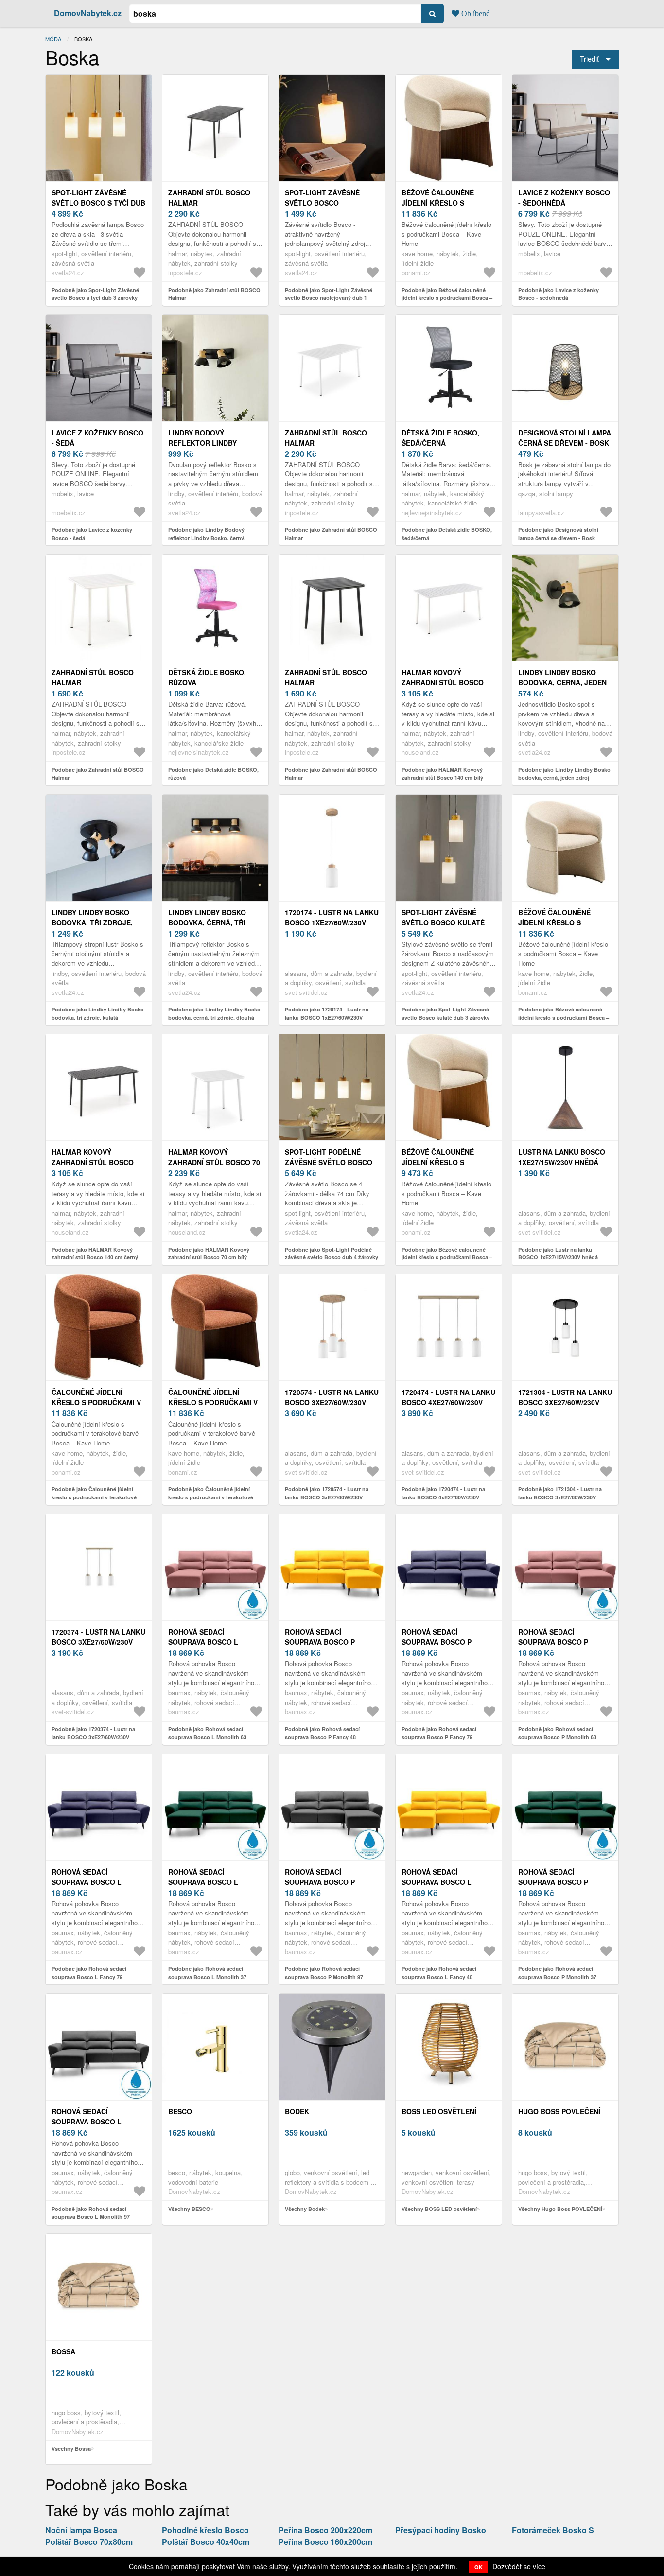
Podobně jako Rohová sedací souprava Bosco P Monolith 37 (557, 1973)
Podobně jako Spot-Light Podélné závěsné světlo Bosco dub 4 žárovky (332, 1253)
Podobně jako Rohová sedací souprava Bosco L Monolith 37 (207, 1973)
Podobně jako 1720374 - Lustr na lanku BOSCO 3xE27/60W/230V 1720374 (93, 1737)
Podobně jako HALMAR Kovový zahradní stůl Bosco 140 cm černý (95, 1253)
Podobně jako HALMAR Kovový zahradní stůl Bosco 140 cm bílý (442, 774)
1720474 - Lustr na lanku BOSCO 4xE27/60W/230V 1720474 (448, 1402)
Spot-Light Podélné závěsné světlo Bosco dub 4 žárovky (329, 1162)
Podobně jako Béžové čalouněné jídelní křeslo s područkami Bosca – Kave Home (447, 298)
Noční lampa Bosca (81, 2530)
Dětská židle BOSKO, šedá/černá (440, 438)
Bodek (297, 2111)
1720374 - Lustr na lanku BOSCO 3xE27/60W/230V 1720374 (98, 1642)
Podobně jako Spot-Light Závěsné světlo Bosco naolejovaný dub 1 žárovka (329, 298)
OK (479, 2567)
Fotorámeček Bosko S (553, 2530)
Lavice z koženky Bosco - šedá (97, 438)
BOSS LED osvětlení (439, 2111)
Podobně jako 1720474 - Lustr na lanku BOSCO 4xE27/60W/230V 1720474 (443, 1497)
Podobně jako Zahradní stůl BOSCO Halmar (214, 294)
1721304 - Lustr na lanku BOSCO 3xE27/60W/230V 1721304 (565, 1402)
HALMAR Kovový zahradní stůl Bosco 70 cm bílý (214, 1162)
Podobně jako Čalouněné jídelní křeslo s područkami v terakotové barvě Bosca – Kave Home (94, 1497)
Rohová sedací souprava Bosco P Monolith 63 (553, 1642)
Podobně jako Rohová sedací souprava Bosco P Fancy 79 (439, 1733)
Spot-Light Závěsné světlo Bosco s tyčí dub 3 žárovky (98, 203)
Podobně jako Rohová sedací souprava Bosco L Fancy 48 (439, 1973)
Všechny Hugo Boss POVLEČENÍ (560, 2209)
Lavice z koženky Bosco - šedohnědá (564, 198)
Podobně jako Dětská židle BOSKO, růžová (213, 774)
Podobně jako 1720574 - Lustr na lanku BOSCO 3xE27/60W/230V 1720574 (327, 1497)
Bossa (63, 2351)
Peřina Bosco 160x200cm (325, 2542)
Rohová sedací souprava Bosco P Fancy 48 (320, 1642)
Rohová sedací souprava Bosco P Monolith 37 (553, 1882)
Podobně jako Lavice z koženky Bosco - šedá (92, 534)
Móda (53, 39)
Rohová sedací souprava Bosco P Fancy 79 (437, 1642)
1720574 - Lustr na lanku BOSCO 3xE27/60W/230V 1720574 (332, 1402)
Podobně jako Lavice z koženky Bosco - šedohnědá (559, 294)
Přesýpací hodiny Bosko (441, 2530)
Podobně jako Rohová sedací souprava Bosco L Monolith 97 (91, 2213)
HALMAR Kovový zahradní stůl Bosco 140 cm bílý (443, 682)
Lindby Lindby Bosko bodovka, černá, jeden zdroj (562, 682)
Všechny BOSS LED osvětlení (439, 2209)
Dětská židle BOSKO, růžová (207, 677)
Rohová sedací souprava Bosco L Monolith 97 (87, 2122)
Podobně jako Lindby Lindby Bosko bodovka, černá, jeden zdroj (564, 774)
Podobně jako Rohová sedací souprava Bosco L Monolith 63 (207, 1733)
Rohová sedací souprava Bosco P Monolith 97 (320, 1882)
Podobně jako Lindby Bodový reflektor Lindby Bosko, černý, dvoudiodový (207, 538)
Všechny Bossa (71, 2448)
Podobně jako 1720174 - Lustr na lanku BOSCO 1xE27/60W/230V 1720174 (327, 1017)
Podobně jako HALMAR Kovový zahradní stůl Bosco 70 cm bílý (209, 1253)
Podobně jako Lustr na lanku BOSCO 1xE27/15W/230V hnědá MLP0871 (558, 1257)
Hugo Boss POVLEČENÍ (559, 2111)
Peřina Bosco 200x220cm (325, 2530)
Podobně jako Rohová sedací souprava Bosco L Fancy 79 (89, 1973)
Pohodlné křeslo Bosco (205, 2530)
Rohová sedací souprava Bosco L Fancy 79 (87, 1882)
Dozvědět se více (519, 2566)
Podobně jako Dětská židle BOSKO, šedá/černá (447, 534)
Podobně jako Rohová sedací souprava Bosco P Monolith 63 (557, 1733)
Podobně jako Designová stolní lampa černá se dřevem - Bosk (558, 534)
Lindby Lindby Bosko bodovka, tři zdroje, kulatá (92, 922)
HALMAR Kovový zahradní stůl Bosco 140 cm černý (93, 1162)
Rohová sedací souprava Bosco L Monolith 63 (203, 1642)
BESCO (180, 2111)
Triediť (589, 59)
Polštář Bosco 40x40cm (206, 2542)
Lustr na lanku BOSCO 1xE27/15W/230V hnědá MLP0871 (562, 1162)
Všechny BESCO (189, 2209)
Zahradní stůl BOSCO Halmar (209, 198)
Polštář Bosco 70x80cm (89, 2542)
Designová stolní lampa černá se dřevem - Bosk (565, 438)
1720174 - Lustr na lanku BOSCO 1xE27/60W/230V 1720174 (332, 922)
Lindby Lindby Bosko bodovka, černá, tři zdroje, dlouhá (207, 922)
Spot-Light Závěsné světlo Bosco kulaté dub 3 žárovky (443, 922)
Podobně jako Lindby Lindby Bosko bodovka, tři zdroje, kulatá (98, 1013)
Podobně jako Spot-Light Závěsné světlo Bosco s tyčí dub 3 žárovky (95, 294)
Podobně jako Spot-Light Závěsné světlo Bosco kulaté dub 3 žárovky (446, 1013)
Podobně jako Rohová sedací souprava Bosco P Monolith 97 (324, 1973)
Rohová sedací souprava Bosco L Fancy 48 (437, 1882)
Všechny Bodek (305, 2209)
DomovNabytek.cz (88, 13)
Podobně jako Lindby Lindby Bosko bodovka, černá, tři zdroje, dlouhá (214, 1013)
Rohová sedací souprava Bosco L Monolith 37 (203, 1882)
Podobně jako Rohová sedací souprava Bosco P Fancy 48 (322, 1733)
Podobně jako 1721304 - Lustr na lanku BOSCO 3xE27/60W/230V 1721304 (560, 1497)
